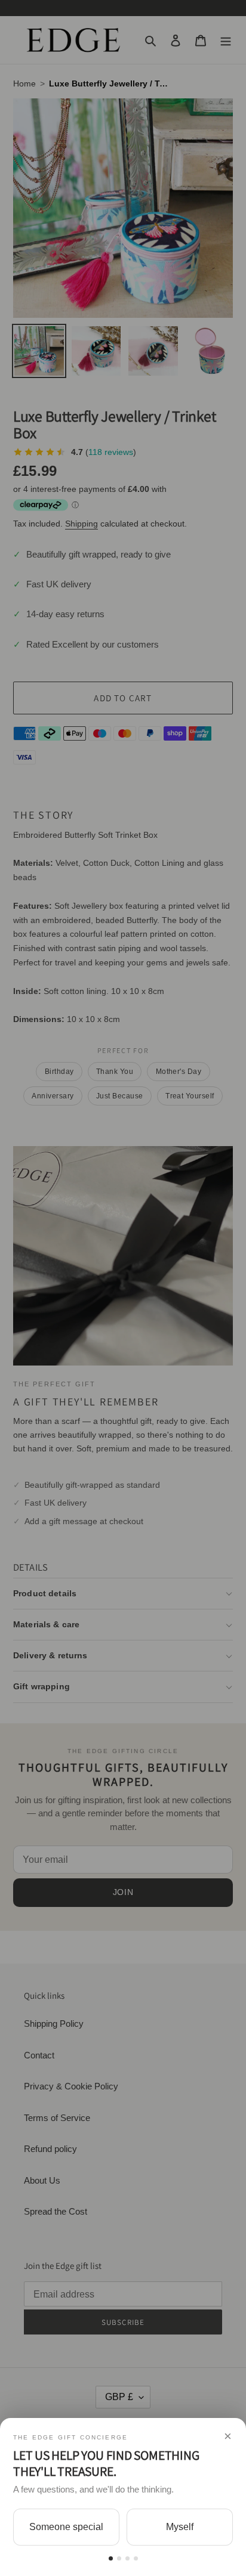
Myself (180, 2527)
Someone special (66, 2527)
